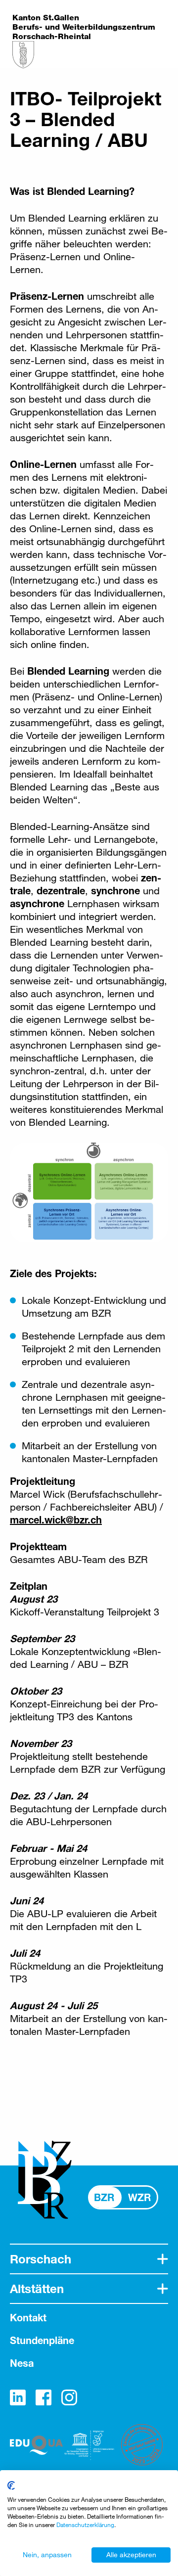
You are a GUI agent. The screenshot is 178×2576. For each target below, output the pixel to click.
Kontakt (28, 2318)
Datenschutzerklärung (85, 2525)
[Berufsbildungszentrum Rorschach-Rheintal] (23, 55)
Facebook (44, 2397)
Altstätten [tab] (37, 2289)
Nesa (22, 2363)
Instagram (69, 2397)
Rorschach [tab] (41, 2259)
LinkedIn (18, 2397)
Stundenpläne (42, 2340)
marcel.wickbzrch (56, 1520)
